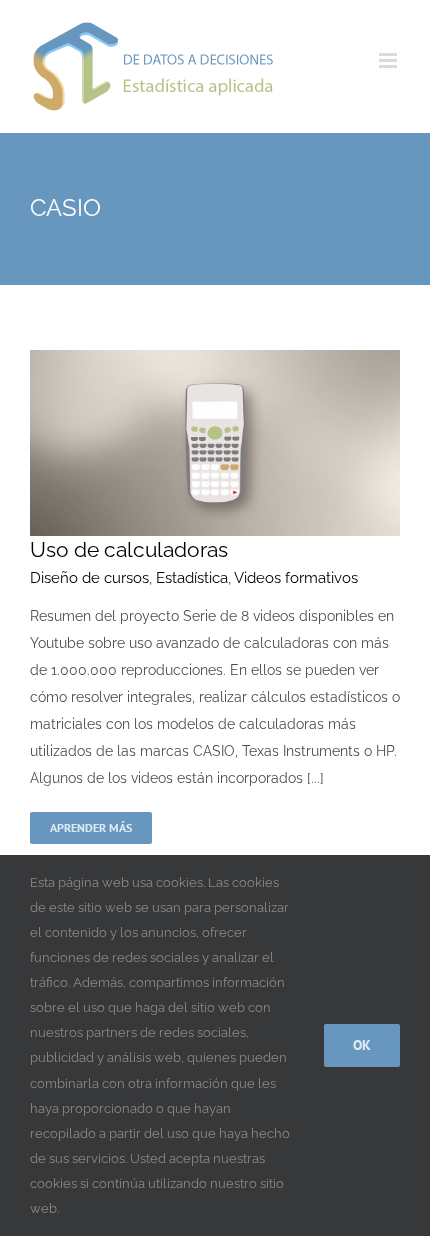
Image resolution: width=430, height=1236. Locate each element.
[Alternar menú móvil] (389, 60)
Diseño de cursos (89, 578)
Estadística (192, 578)
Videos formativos (296, 578)
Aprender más (91, 827)
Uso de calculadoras (129, 549)
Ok (362, 1045)
